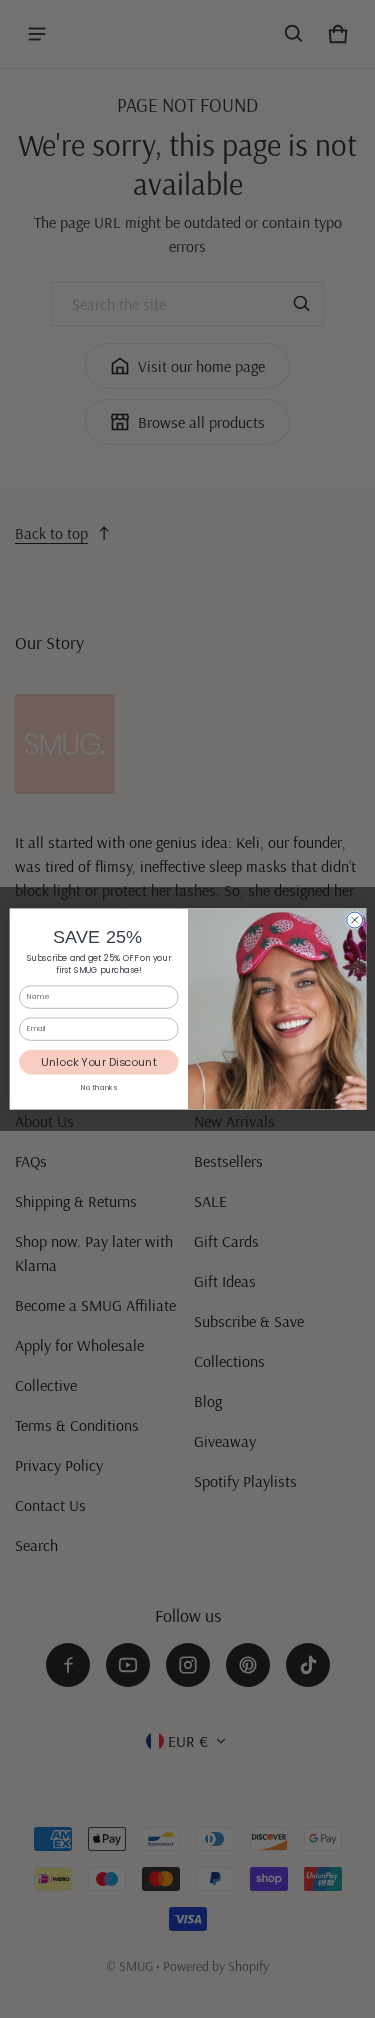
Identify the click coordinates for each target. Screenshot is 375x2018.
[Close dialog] (354, 920)
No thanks (98, 1087)
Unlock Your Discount (98, 1061)
